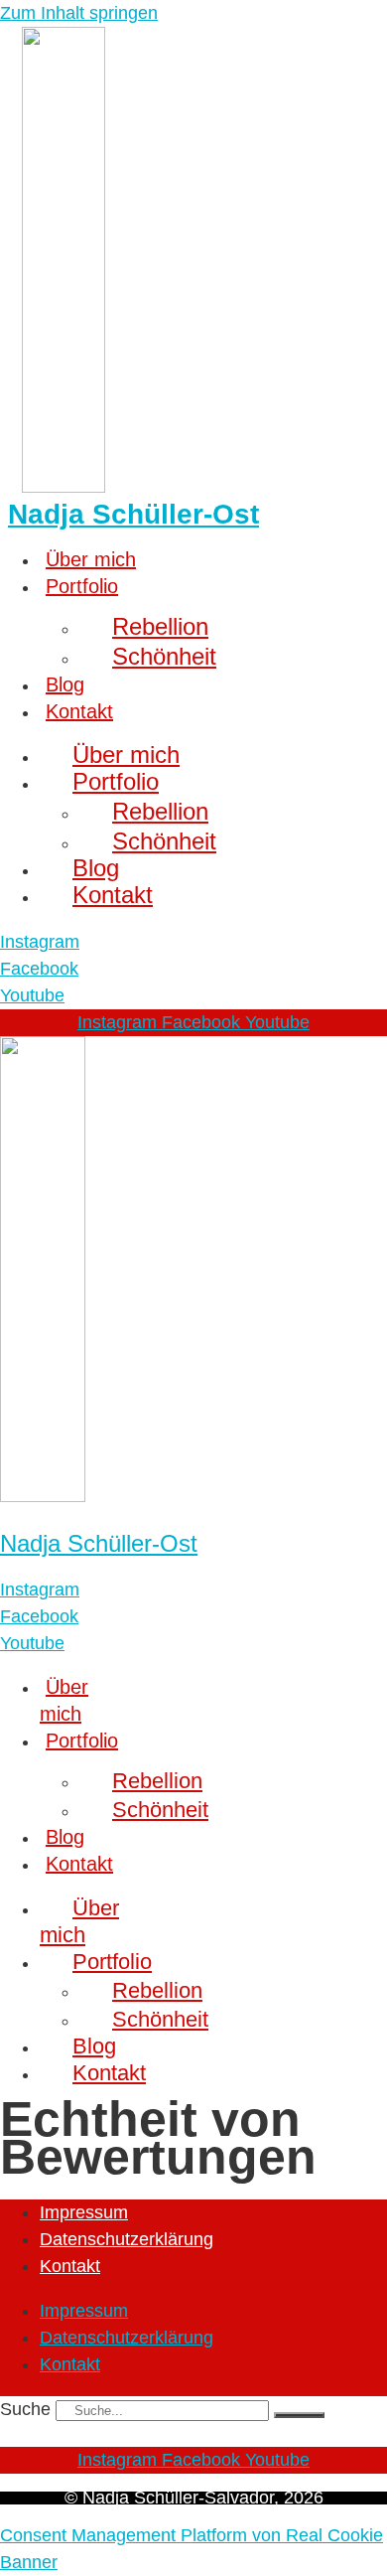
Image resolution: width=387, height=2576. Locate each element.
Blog (65, 684)
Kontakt (79, 711)
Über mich (91, 559)
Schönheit (164, 656)
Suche (25, 2409)
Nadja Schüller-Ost (133, 514)
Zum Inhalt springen (79, 13)
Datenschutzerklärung (127, 2239)
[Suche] (299, 2415)
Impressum (84, 2212)
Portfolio (82, 586)
